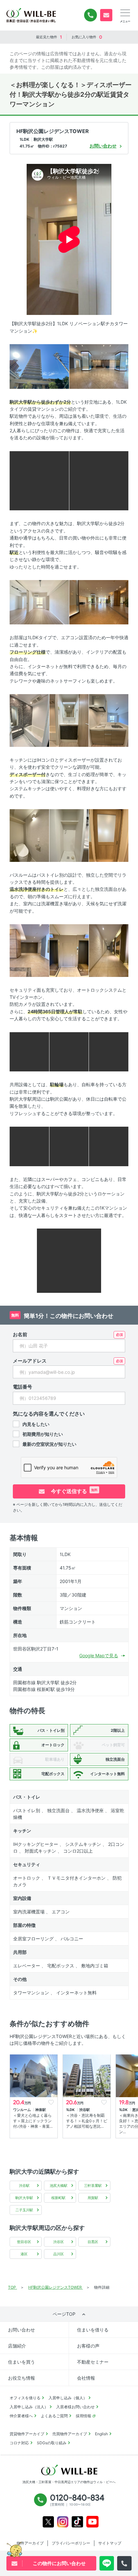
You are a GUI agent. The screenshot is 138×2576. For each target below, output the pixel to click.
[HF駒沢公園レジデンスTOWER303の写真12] (109, 835)
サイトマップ (110, 2543)
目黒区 (93, 2242)
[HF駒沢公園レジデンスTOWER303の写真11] (69, 835)
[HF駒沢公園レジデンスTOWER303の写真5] (39, 602)
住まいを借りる (93, 2330)
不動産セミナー (93, 2362)
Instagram (63, 2522)
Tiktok (77, 2522)
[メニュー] (125, 13)
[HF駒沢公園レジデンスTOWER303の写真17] (69, 1051)
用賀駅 (93, 2198)
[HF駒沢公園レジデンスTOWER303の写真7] (29, 720)
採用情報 (83, 2416)
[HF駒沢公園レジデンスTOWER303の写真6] (99, 602)
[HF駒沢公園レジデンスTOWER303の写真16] (29, 1051)
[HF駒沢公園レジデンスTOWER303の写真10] (29, 835)
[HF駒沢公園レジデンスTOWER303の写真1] (39, 366)
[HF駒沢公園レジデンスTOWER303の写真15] (109, 950)
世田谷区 (24, 2242)
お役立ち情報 (22, 2378)
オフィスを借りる (25, 2398)
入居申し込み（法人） (29, 2407)
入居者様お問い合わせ (75, 2407)
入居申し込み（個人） (68, 2398)
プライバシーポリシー (71, 2543)
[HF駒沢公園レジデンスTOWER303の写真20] (69, 1146)
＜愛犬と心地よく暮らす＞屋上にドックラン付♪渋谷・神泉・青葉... (33, 2121)
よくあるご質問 (54, 2416)
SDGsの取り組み (52, 2443)
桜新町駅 (58, 2198)
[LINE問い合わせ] (107, 2563)
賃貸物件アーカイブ (27, 2434)
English (101, 2434)
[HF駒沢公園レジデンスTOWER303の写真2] (99, 366)
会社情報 (86, 2378)
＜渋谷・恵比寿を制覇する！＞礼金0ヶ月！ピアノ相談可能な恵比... (87, 2121)
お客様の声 (88, 2346)
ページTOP (64, 2314)
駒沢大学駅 (24, 2198)
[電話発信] (124, 2563)
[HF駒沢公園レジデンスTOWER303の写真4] (99, 480)
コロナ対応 (19, 2443)
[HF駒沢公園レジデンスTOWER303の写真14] (69, 950)
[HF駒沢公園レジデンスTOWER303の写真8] (69, 720)
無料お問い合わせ (106, 15)
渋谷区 (59, 2242)
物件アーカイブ (30, 2543)
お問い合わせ (22, 2330)
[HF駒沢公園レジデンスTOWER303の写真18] (109, 1051)
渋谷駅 (24, 2186)
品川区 (59, 2254)
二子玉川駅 (24, 2210)
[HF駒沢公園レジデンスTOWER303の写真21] (109, 1146)
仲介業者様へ (21, 2416)
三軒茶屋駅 (93, 2186)
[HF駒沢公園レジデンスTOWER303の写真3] (39, 480)
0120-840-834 (91, 15)
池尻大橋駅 (59, 2186)
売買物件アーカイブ (70, 2434)
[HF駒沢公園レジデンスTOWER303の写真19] (29, 1146)
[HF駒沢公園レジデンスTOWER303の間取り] (69, 1260)
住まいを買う (22, 2362)
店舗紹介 (17, 2346)
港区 (24, 2254)
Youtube (93, 2522)
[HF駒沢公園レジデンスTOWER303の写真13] (29, 950)
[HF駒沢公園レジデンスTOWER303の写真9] (109, 720)
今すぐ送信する (74, 1491)
